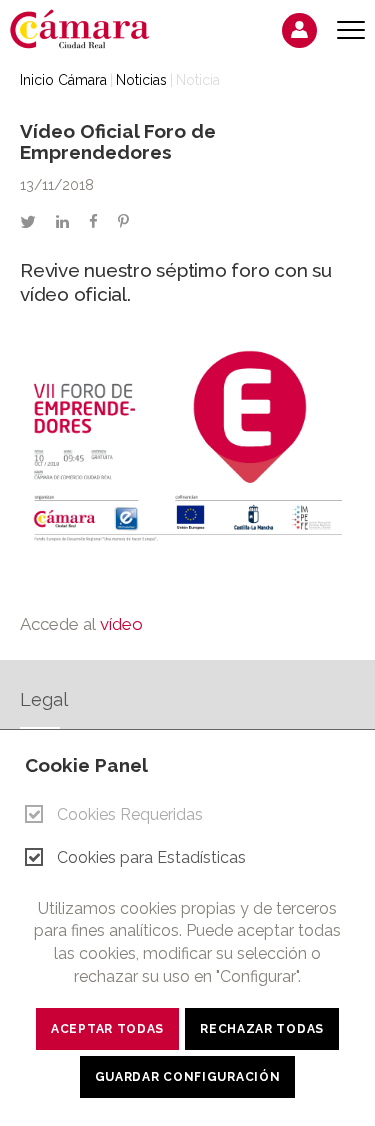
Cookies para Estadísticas (151, 857)
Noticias (141, 80)
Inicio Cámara (63, 80)
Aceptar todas (107, 1029)
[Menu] (351, 30)
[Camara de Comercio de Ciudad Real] (90, 28)
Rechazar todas (262, 1029)
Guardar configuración (188, 1077)
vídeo (123, 624)
